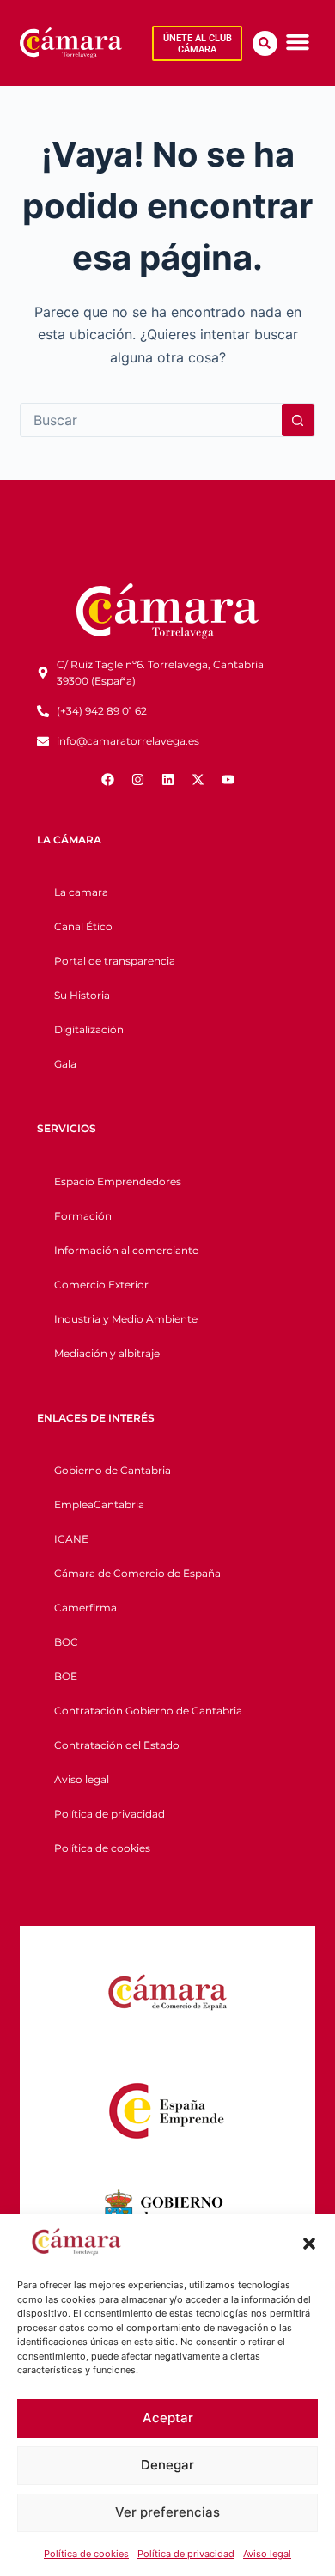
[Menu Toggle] (298, 42)
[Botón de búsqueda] (298, 420)
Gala (65, 1064)
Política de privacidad (186, 2554)
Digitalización (89, 1029)
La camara (81, 892)
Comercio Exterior (101, 1285)
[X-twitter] (198, 780)
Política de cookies (86, 2554)
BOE (66, 1676)
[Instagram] (137, 780)
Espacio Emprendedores (118, 1181)
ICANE (71, 1539)
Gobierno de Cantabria (113, 1470)
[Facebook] (107, 780)
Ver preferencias (167, 2512)
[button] (309, 2244)
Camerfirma (85, 1608)
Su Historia (82, 995)
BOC (66, 1642)
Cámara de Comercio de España (137, 1573)
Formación (83, 1216)
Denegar (167, 2465)
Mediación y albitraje (107, 1353)
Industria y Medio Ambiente (126, 1319)
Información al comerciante (126, 1250)
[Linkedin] (167, 780)
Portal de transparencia (115, 961)
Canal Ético (83, 926)
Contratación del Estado (117, 1745)
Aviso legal (267, 2554)
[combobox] (151, 420)
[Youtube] (228, 780)
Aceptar (168, 2418)
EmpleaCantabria (99, 1504)
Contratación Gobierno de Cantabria (148, 1711)
